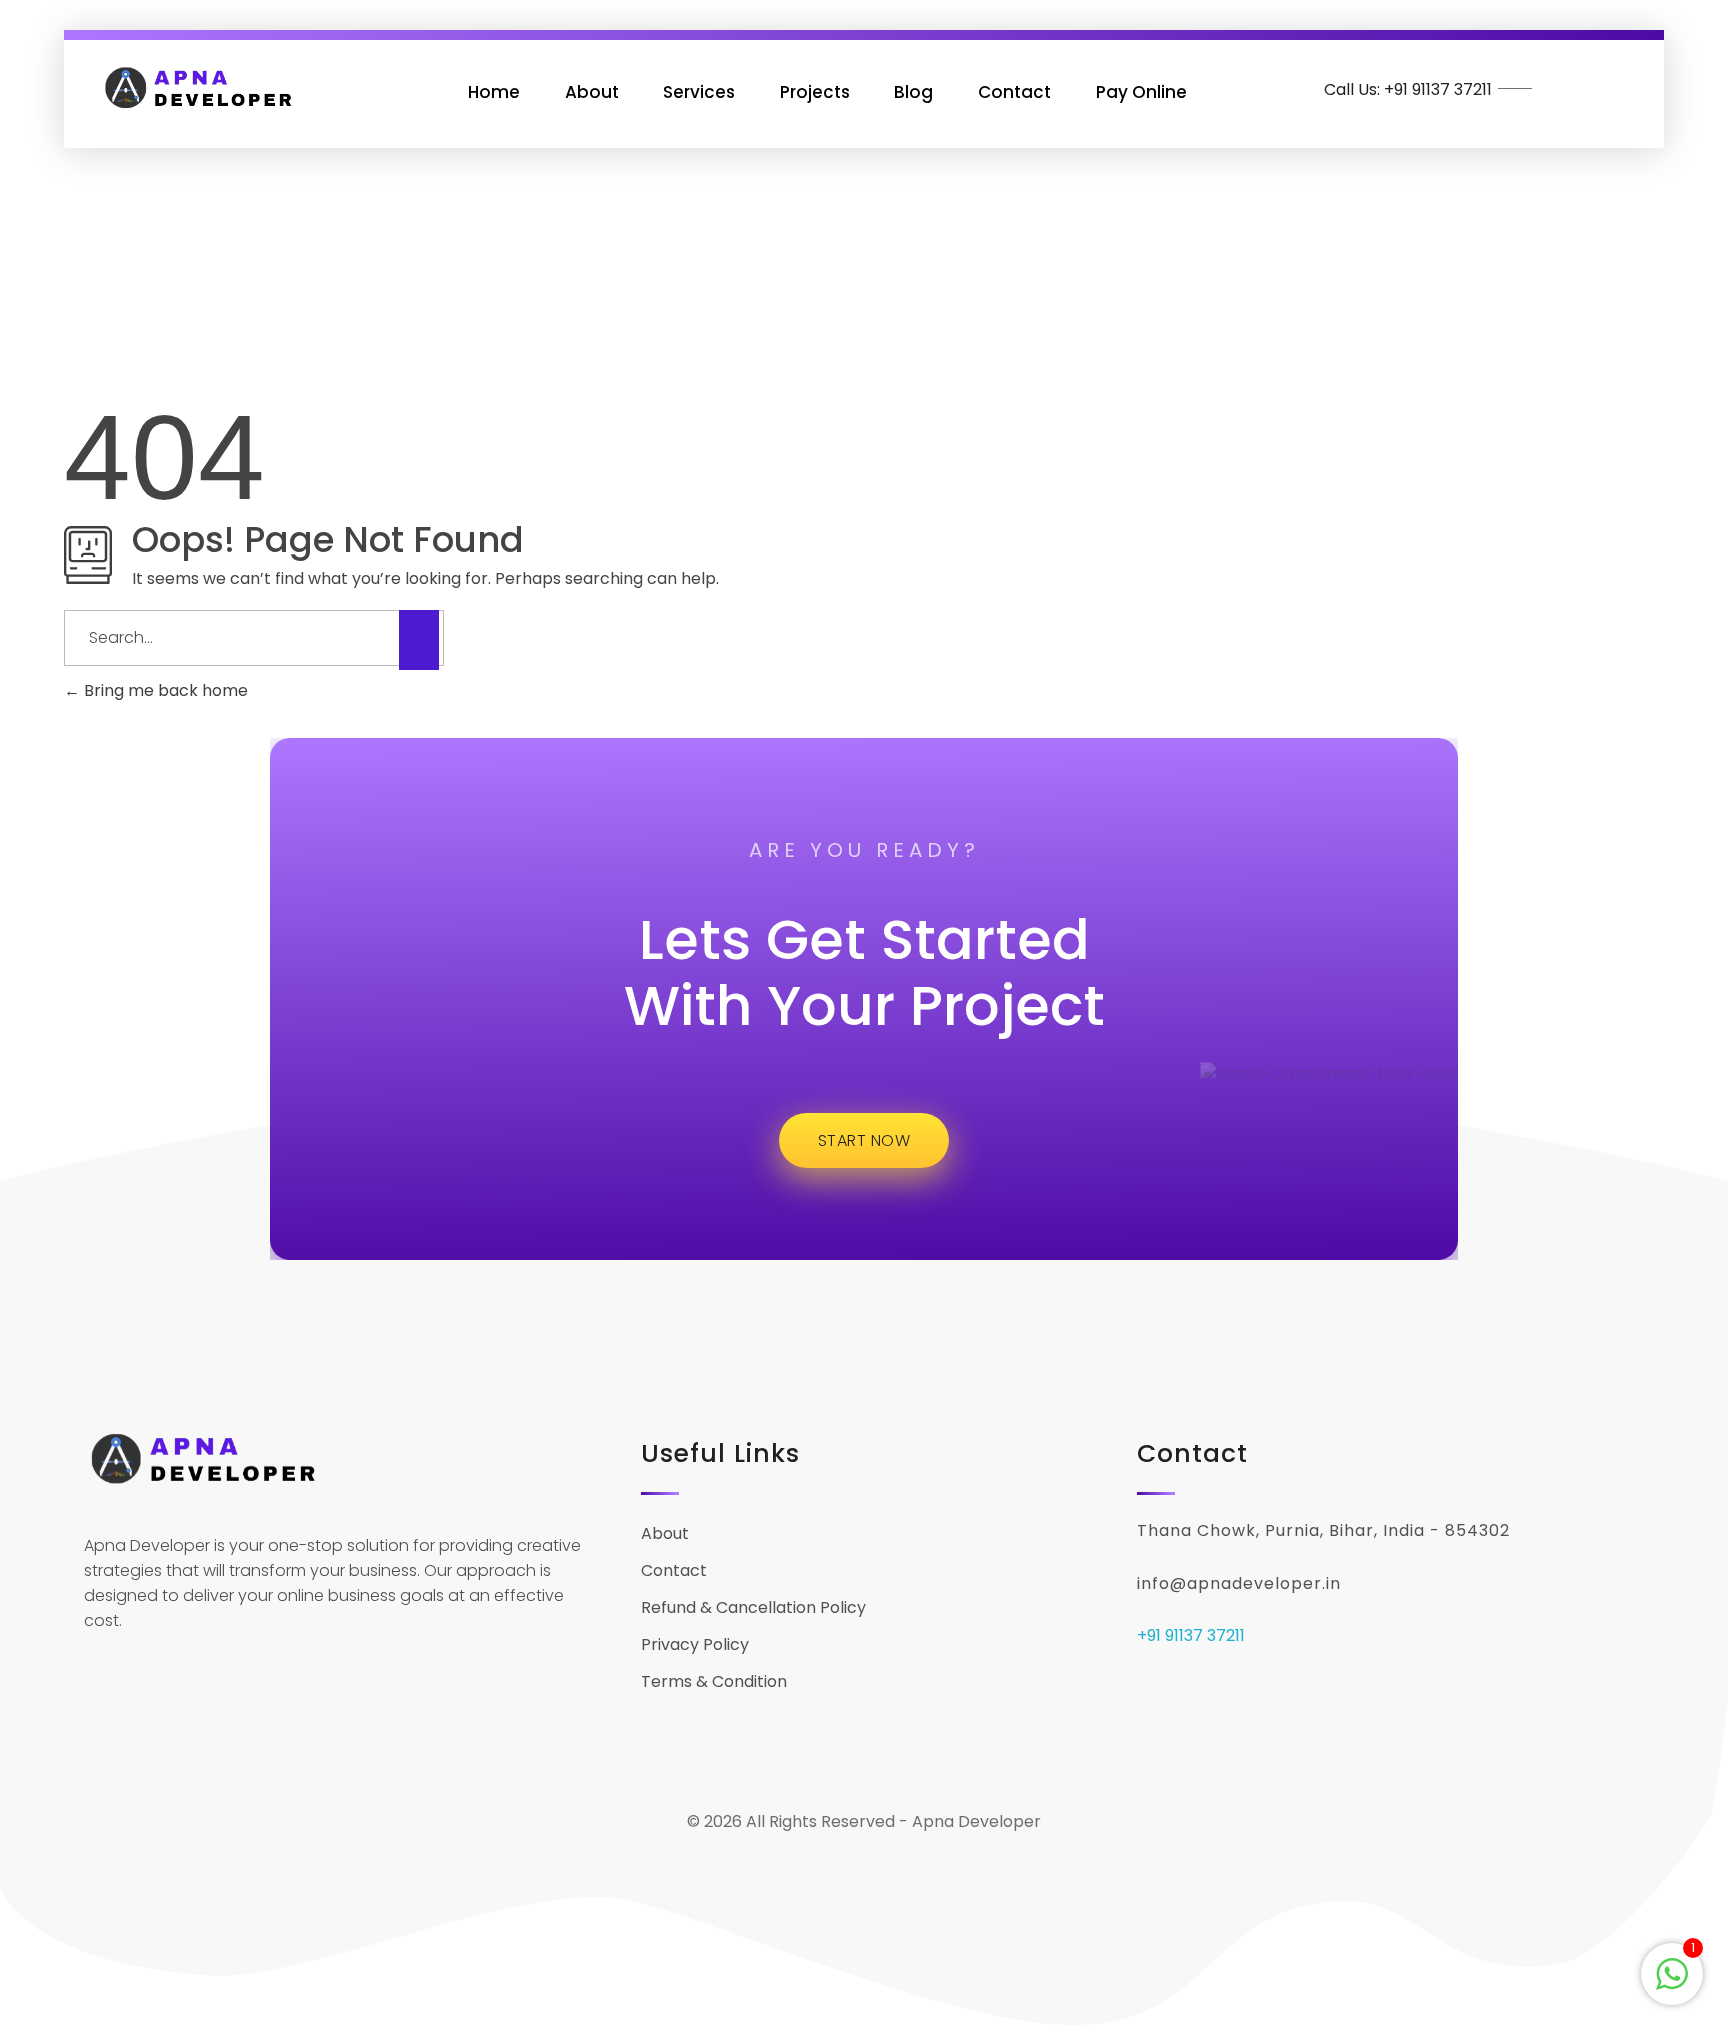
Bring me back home (164, 690)
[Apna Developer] (199, 88)
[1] (1672, 1972)
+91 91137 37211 (1191, 1635)
